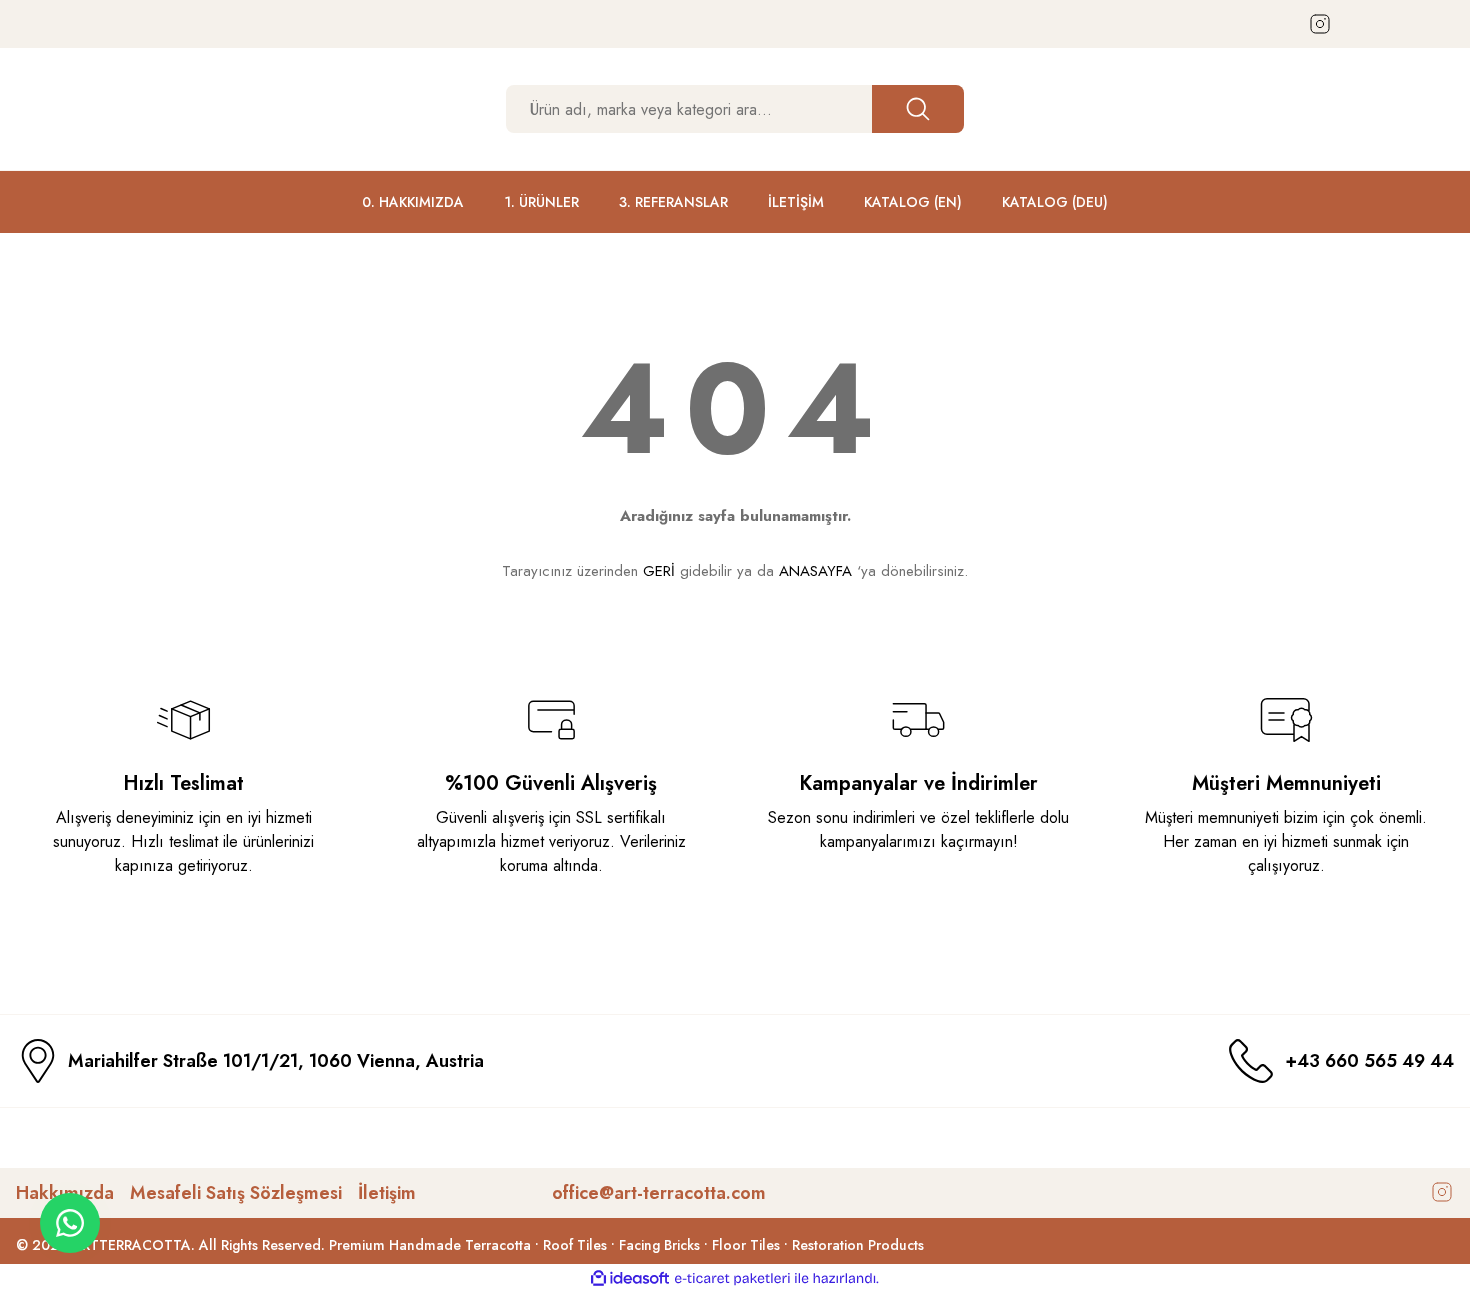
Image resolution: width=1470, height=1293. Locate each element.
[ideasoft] (630, 1278)
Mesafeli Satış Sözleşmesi (236, 1193)
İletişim (387, 1193)
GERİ (659, 571)
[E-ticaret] (732, 1279)
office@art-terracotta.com (659, 1193)
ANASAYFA (815, 571)
